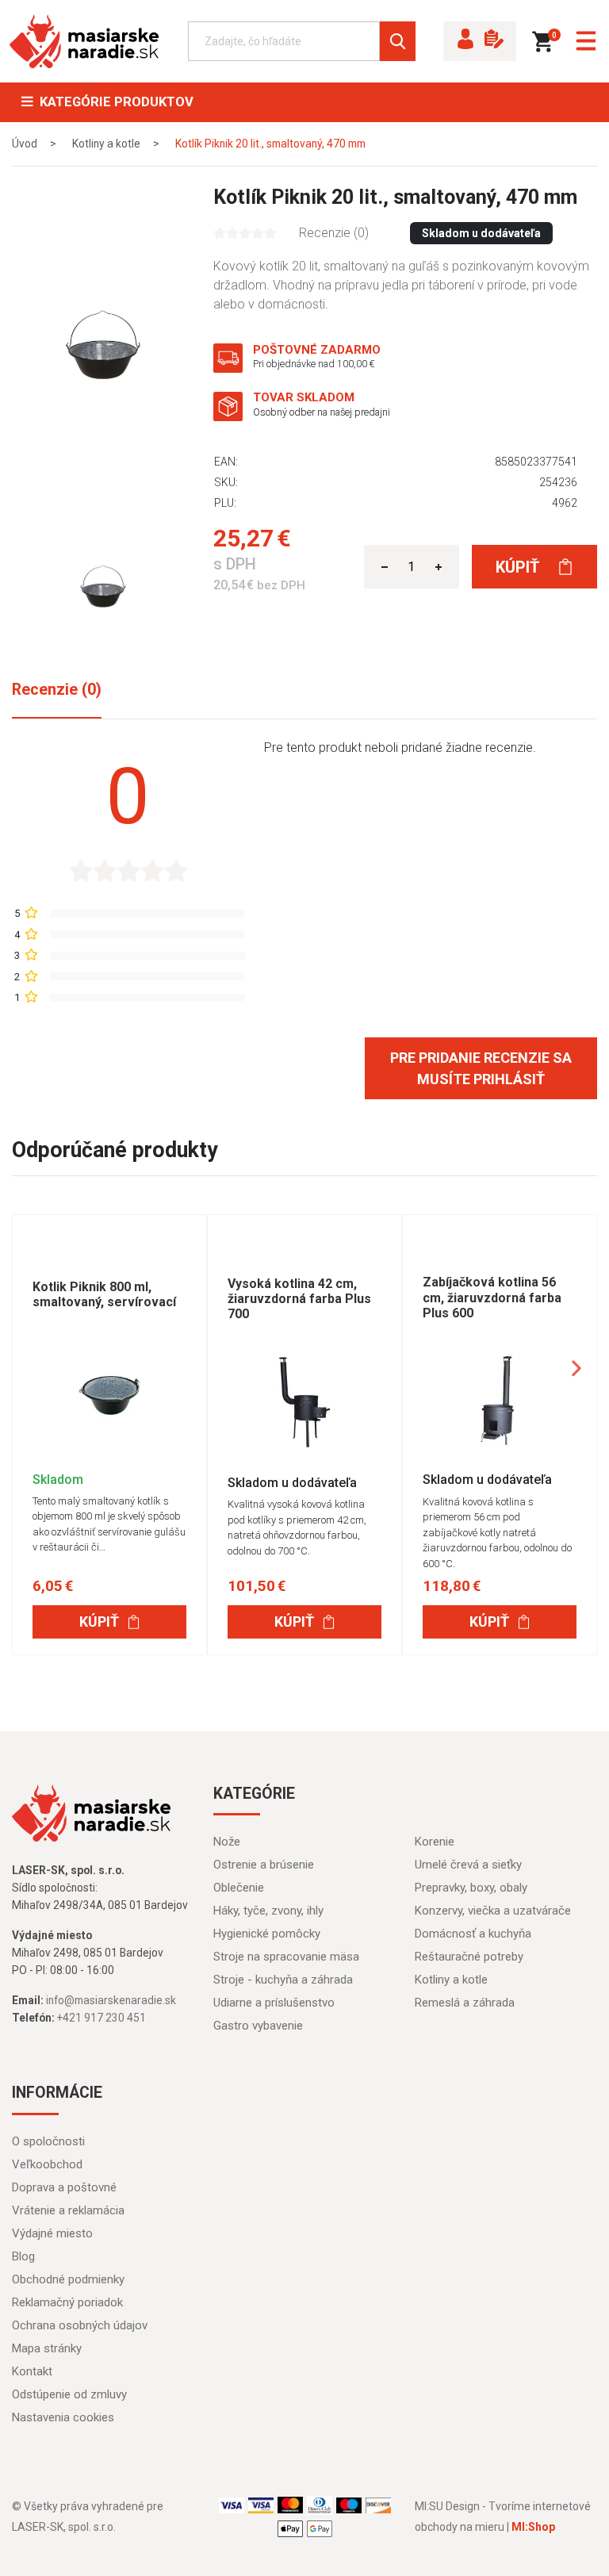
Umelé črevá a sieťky (468, 1865)
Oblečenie (239, 1888)
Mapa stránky (47, 2348)
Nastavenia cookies (63, 2417)
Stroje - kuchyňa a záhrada (283, 1980)
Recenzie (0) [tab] (57, 690)
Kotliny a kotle (451, 1980)
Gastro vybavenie (258, 2026)
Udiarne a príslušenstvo (274, 2003)
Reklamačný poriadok (67, 2302)
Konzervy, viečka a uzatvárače (493, 1911)
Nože (227, 1842)
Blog (23, 2256)
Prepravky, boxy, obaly (471, 1888)
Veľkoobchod (47, 2164)
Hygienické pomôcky (267, 1934)
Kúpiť (519, 567)
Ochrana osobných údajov (80, 2325)
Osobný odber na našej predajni (322, 412)
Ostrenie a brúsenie (264, 1865)
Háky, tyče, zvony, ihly (268, 1911)
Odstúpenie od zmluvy (69, 2394)
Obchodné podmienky (68, 2279)
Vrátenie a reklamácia (68, 2210)
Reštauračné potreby (469, 1957)
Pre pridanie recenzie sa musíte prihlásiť (481, 1068)
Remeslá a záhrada (465, 2003)
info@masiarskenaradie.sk (111, 2000)
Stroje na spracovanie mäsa (286, 1957)
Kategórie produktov (113, 102)
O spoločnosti (48, 2141)
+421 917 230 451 (101, 2018)
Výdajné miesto (52, 2233)
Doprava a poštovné (64, 2187)
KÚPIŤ (99, 1621)
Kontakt (32, 2371)
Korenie (435, 1842)
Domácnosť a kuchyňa (473, 1934)
